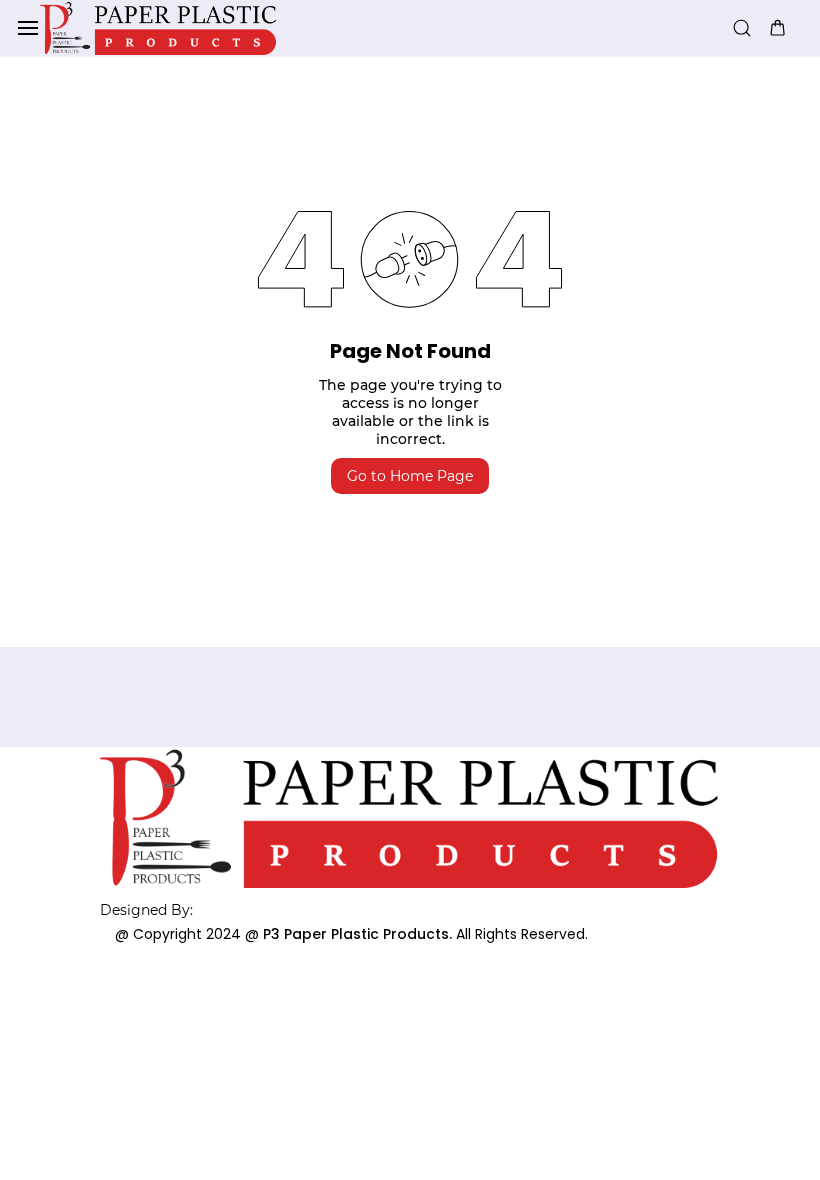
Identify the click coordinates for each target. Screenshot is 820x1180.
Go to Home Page (410, 476)
